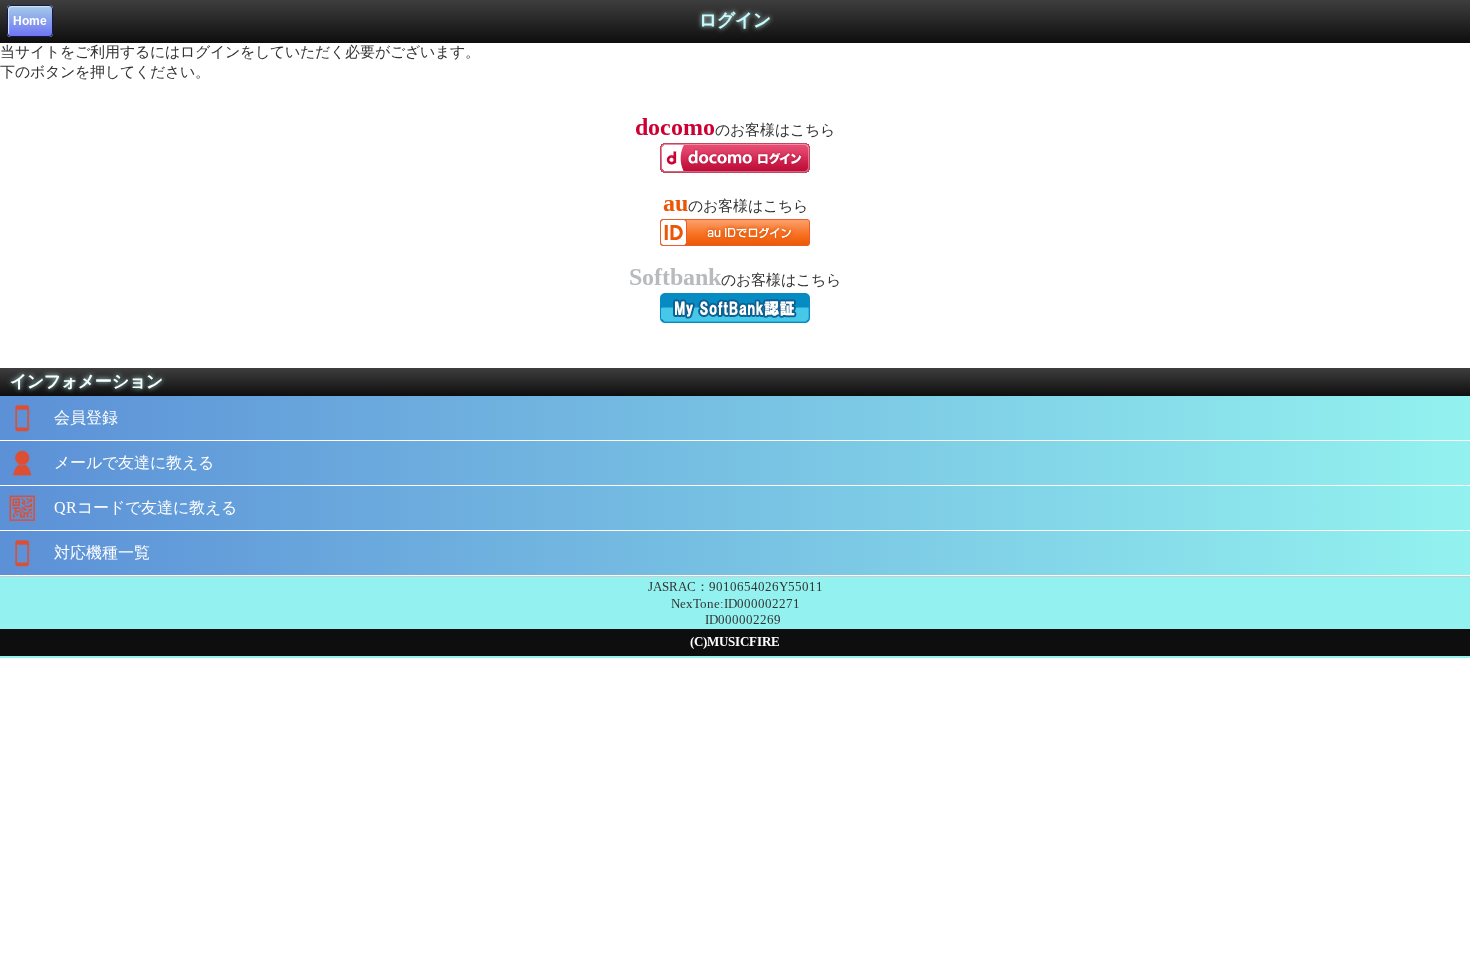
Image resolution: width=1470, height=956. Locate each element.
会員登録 (86, 417)
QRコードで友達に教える (145, 507)
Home (30, 21)
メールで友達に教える (134, 462)
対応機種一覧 (102, 552)
